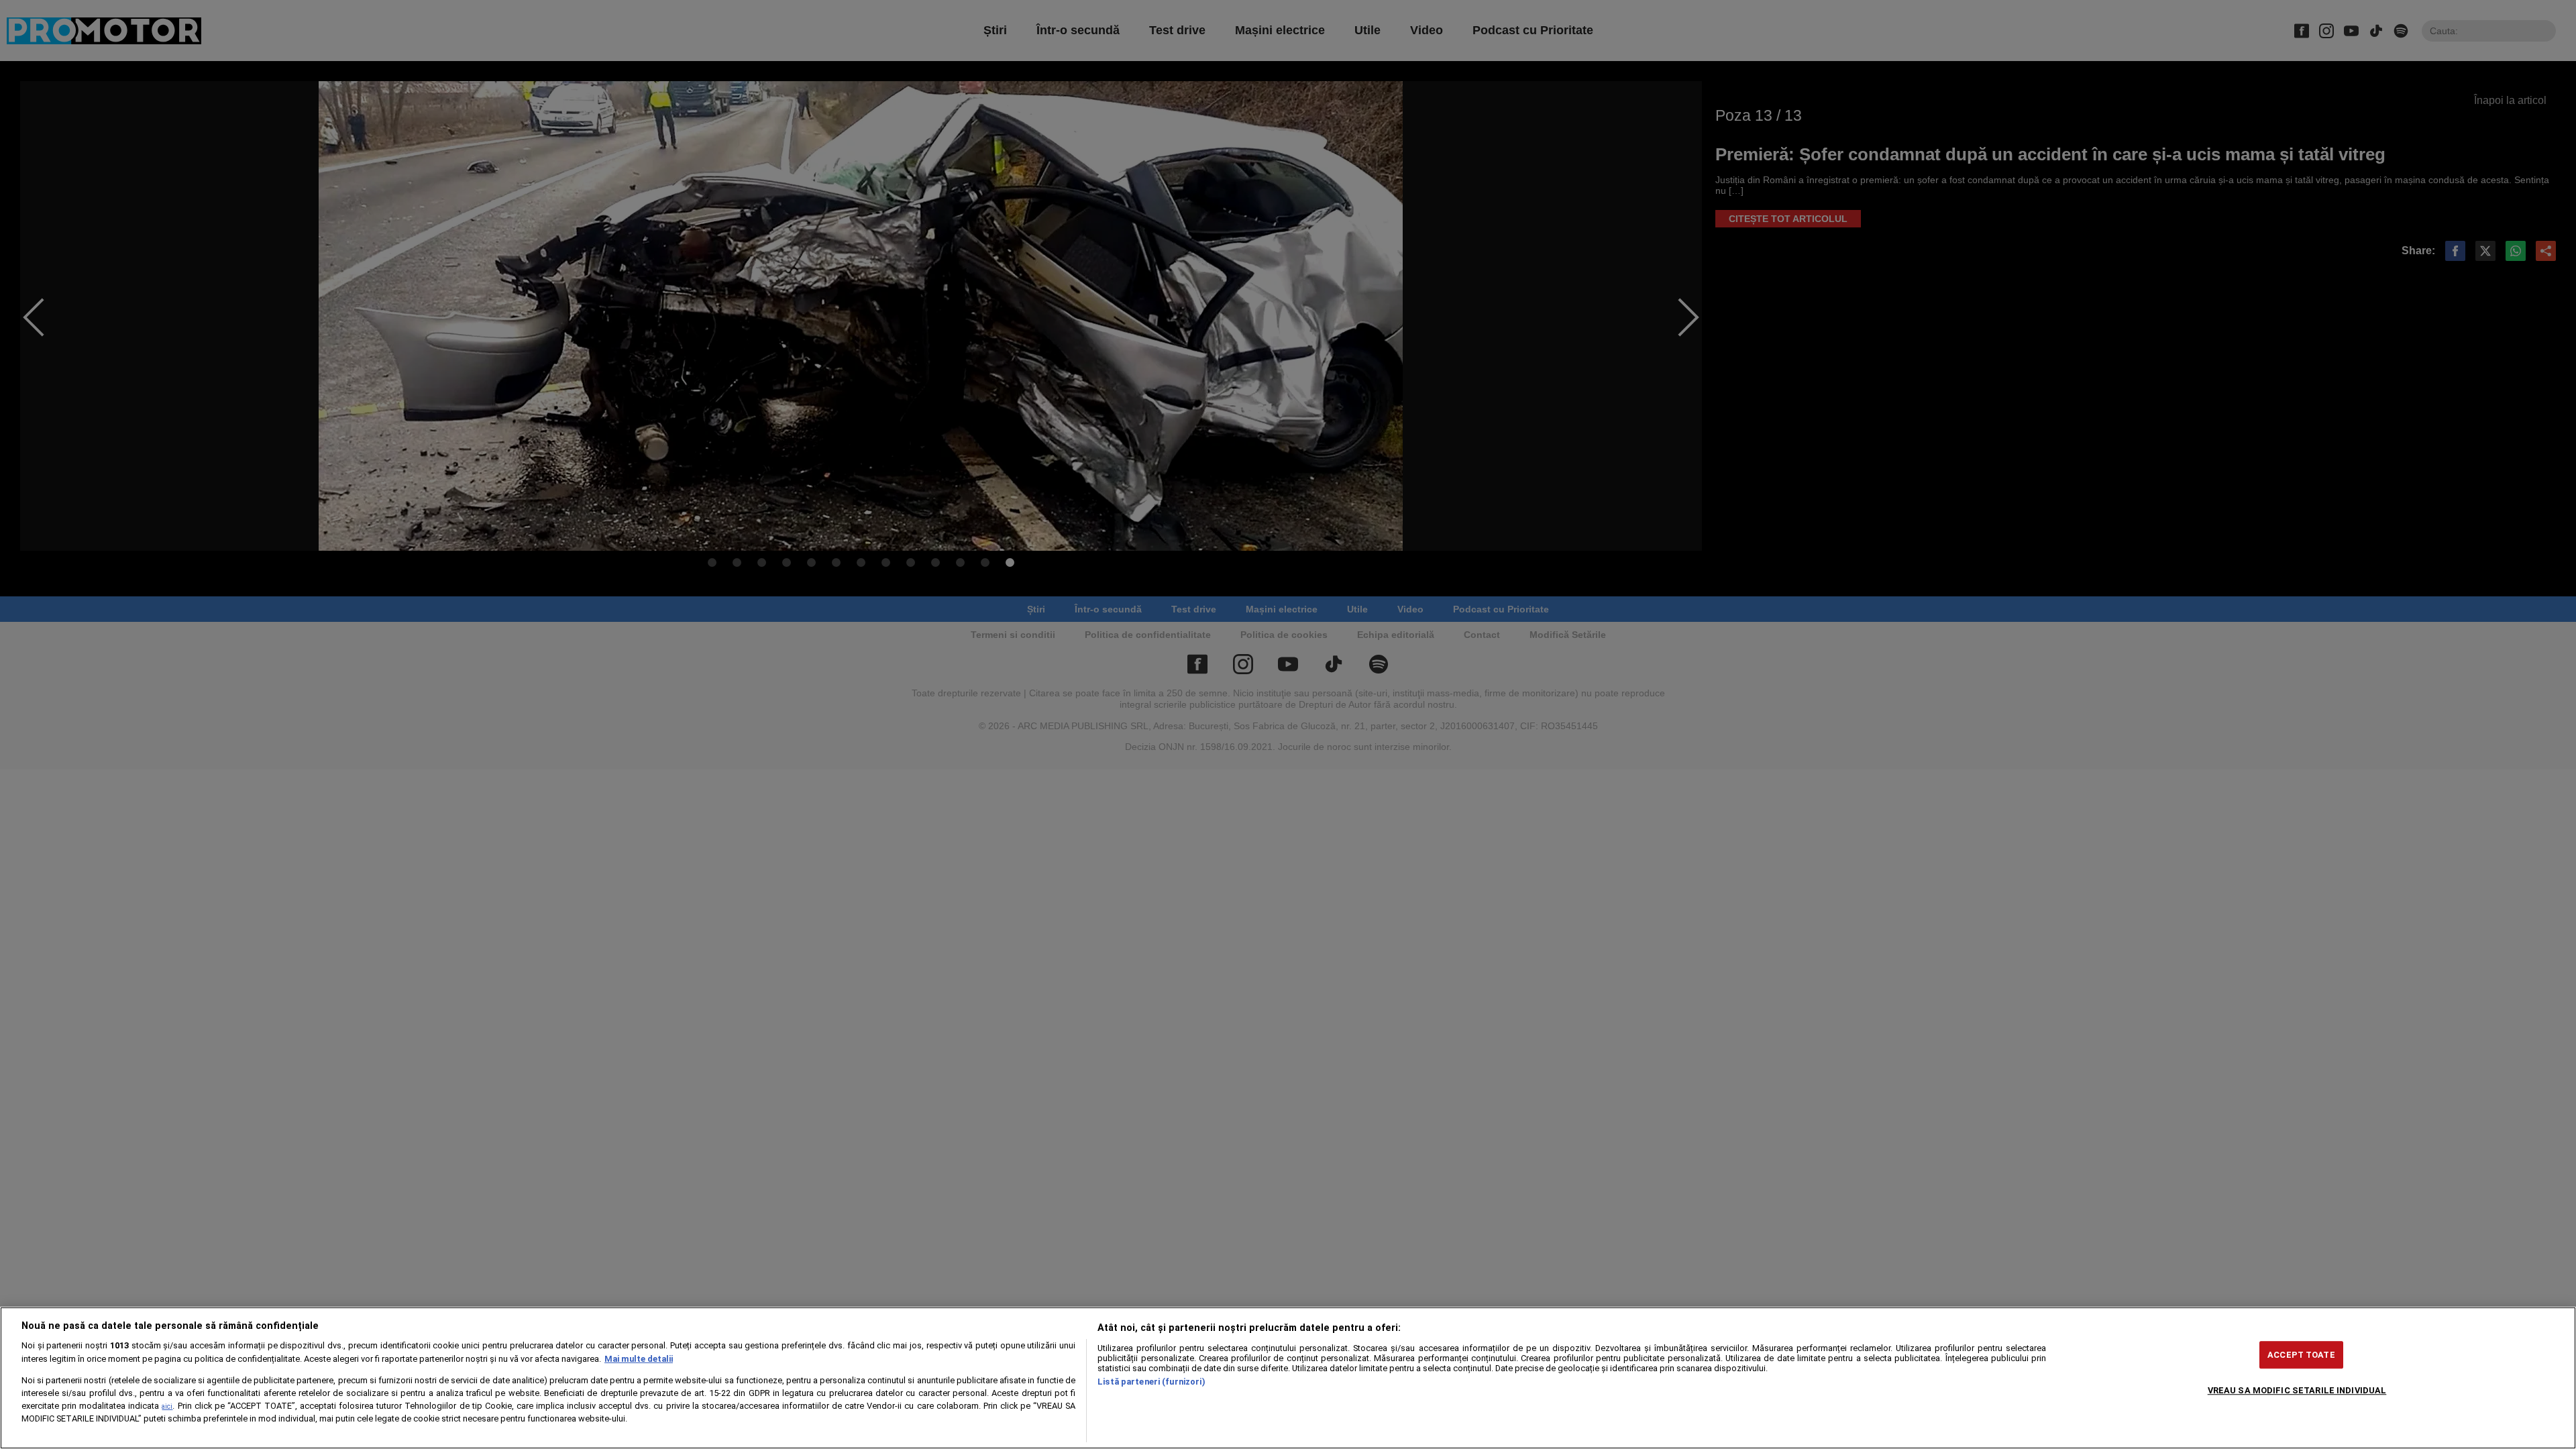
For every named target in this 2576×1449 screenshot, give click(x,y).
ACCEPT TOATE (2301, 1355)
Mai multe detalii (639, 1359)
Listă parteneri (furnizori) (1151, 1382)
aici (167, 1406)
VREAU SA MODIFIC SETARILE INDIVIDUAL (2297, 1390)
